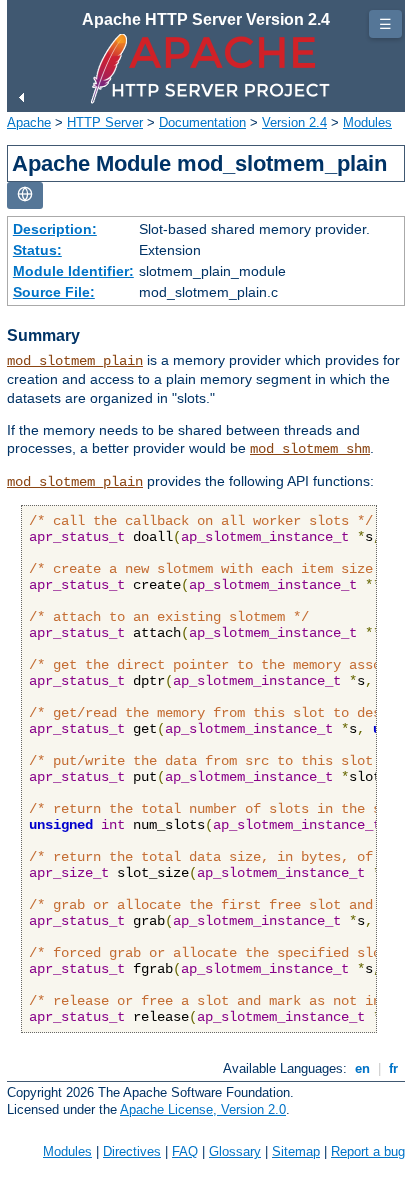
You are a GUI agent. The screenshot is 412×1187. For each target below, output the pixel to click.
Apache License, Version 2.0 (203, 1109)
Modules (367, 122)
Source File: (54, 292)
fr (393, 1068)
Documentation (202, 122)
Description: (55, 229)
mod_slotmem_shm (310, 449)
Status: (37, 250)
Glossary (235, 1151)
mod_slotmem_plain (75, 361)
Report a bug (368, 1151)
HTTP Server (105, 122)
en (362, 1068)
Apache (29, 122)
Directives (132, 1151)
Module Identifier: (73, 271)
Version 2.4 (294, 122)
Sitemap (296, 1151)
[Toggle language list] (25, 195)
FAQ (185, 1151)
